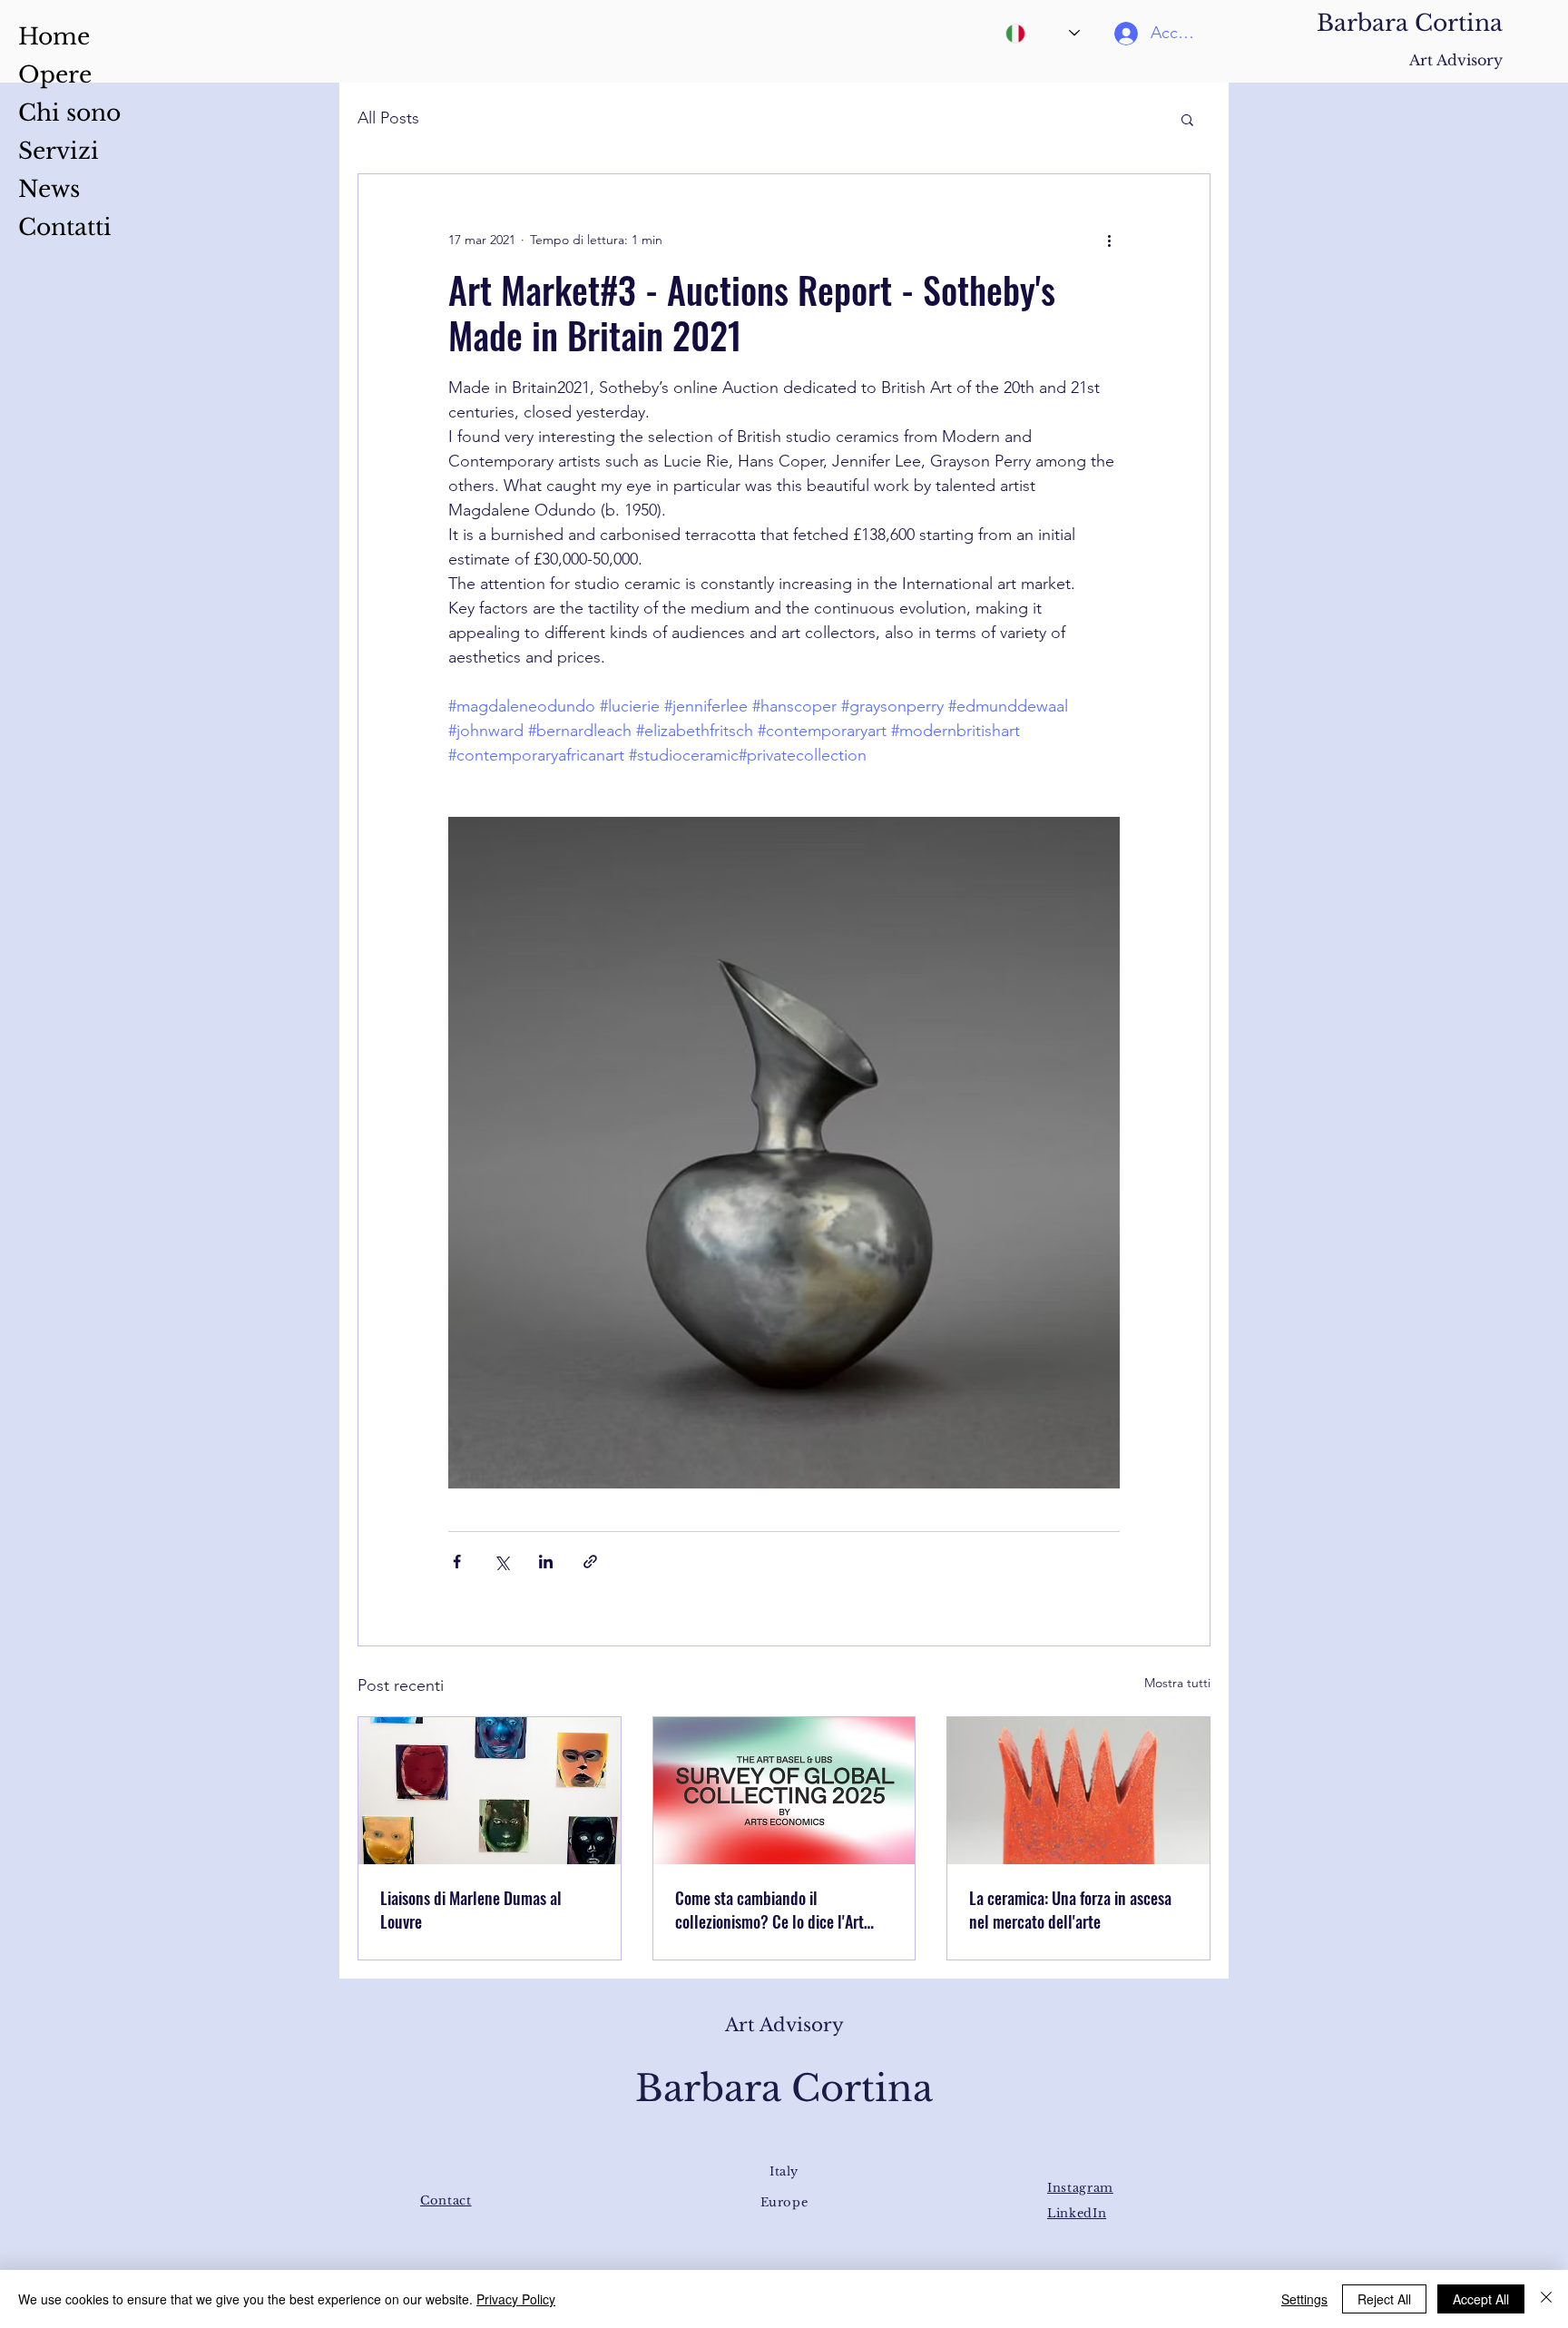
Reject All (1384, 2299)
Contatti (65, 227)
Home (54, 37)
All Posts (388, 118)
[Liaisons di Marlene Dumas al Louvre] (490, 1791)
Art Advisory (1456, 60)
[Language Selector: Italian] (1043, 33)
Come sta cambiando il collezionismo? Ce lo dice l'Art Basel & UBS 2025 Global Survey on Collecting (778, 1910)
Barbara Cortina (1410, 23)
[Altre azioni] (1109, 240)
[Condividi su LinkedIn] (546, 1562)
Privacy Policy (516, 2299)
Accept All (1481, 2299)
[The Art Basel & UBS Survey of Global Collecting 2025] (784, 1791)
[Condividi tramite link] (590, 1562)
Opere (55, 75)
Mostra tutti (1177, 1683)
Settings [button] (1304, 2299)
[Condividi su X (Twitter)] (501, 1562)
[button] (1187, 119)
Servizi (59, 151)
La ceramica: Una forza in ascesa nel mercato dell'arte (1070, 1910)
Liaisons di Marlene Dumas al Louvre (471, 1910)
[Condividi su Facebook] (457, 1562)
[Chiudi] (1546, 2299)
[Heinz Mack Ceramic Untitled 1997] (1078, 1791)
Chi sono (69, 113)
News (49, 189)
